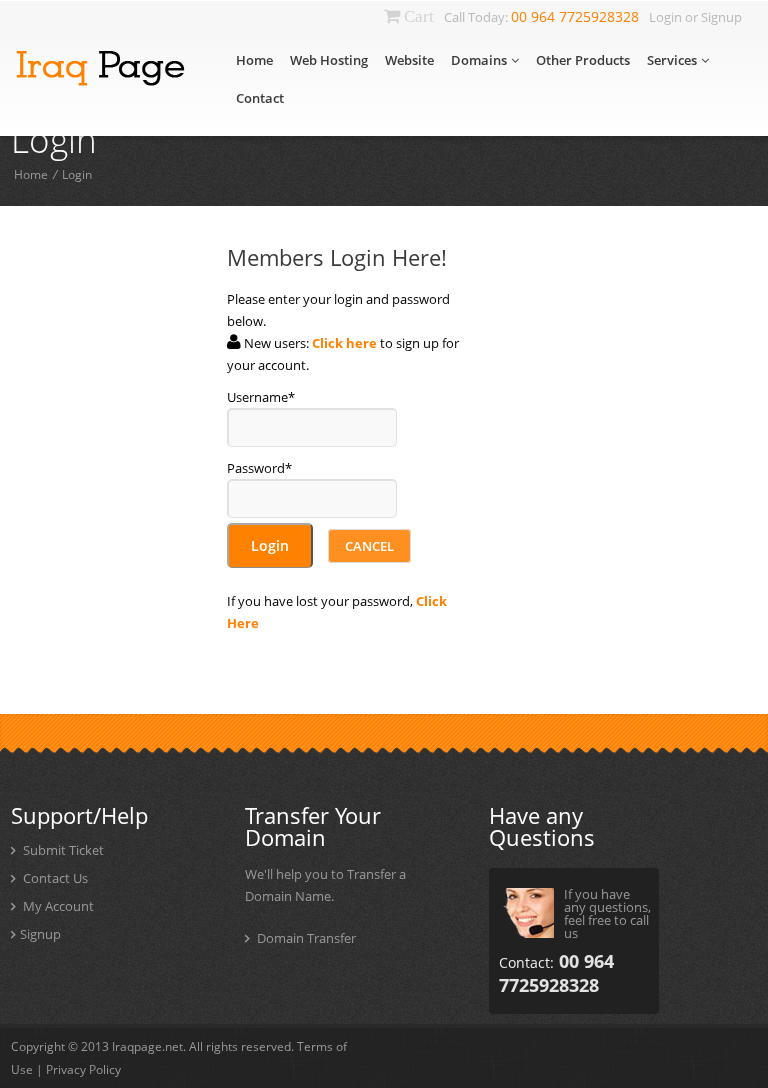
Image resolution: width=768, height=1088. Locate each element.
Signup (721, 17)
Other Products (583, 60)
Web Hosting (329, 60)
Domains (479, 60)
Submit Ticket (62, 850)
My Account (57, 906)
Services (672, 60)
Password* (259, 468)
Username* (261, 397)
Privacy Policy (83, 1069)
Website (409, 60)
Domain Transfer (306, 938)
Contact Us (54, 878)
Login (665, 17)
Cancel (369, 546)
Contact (260, 98)
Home (254, 60)
